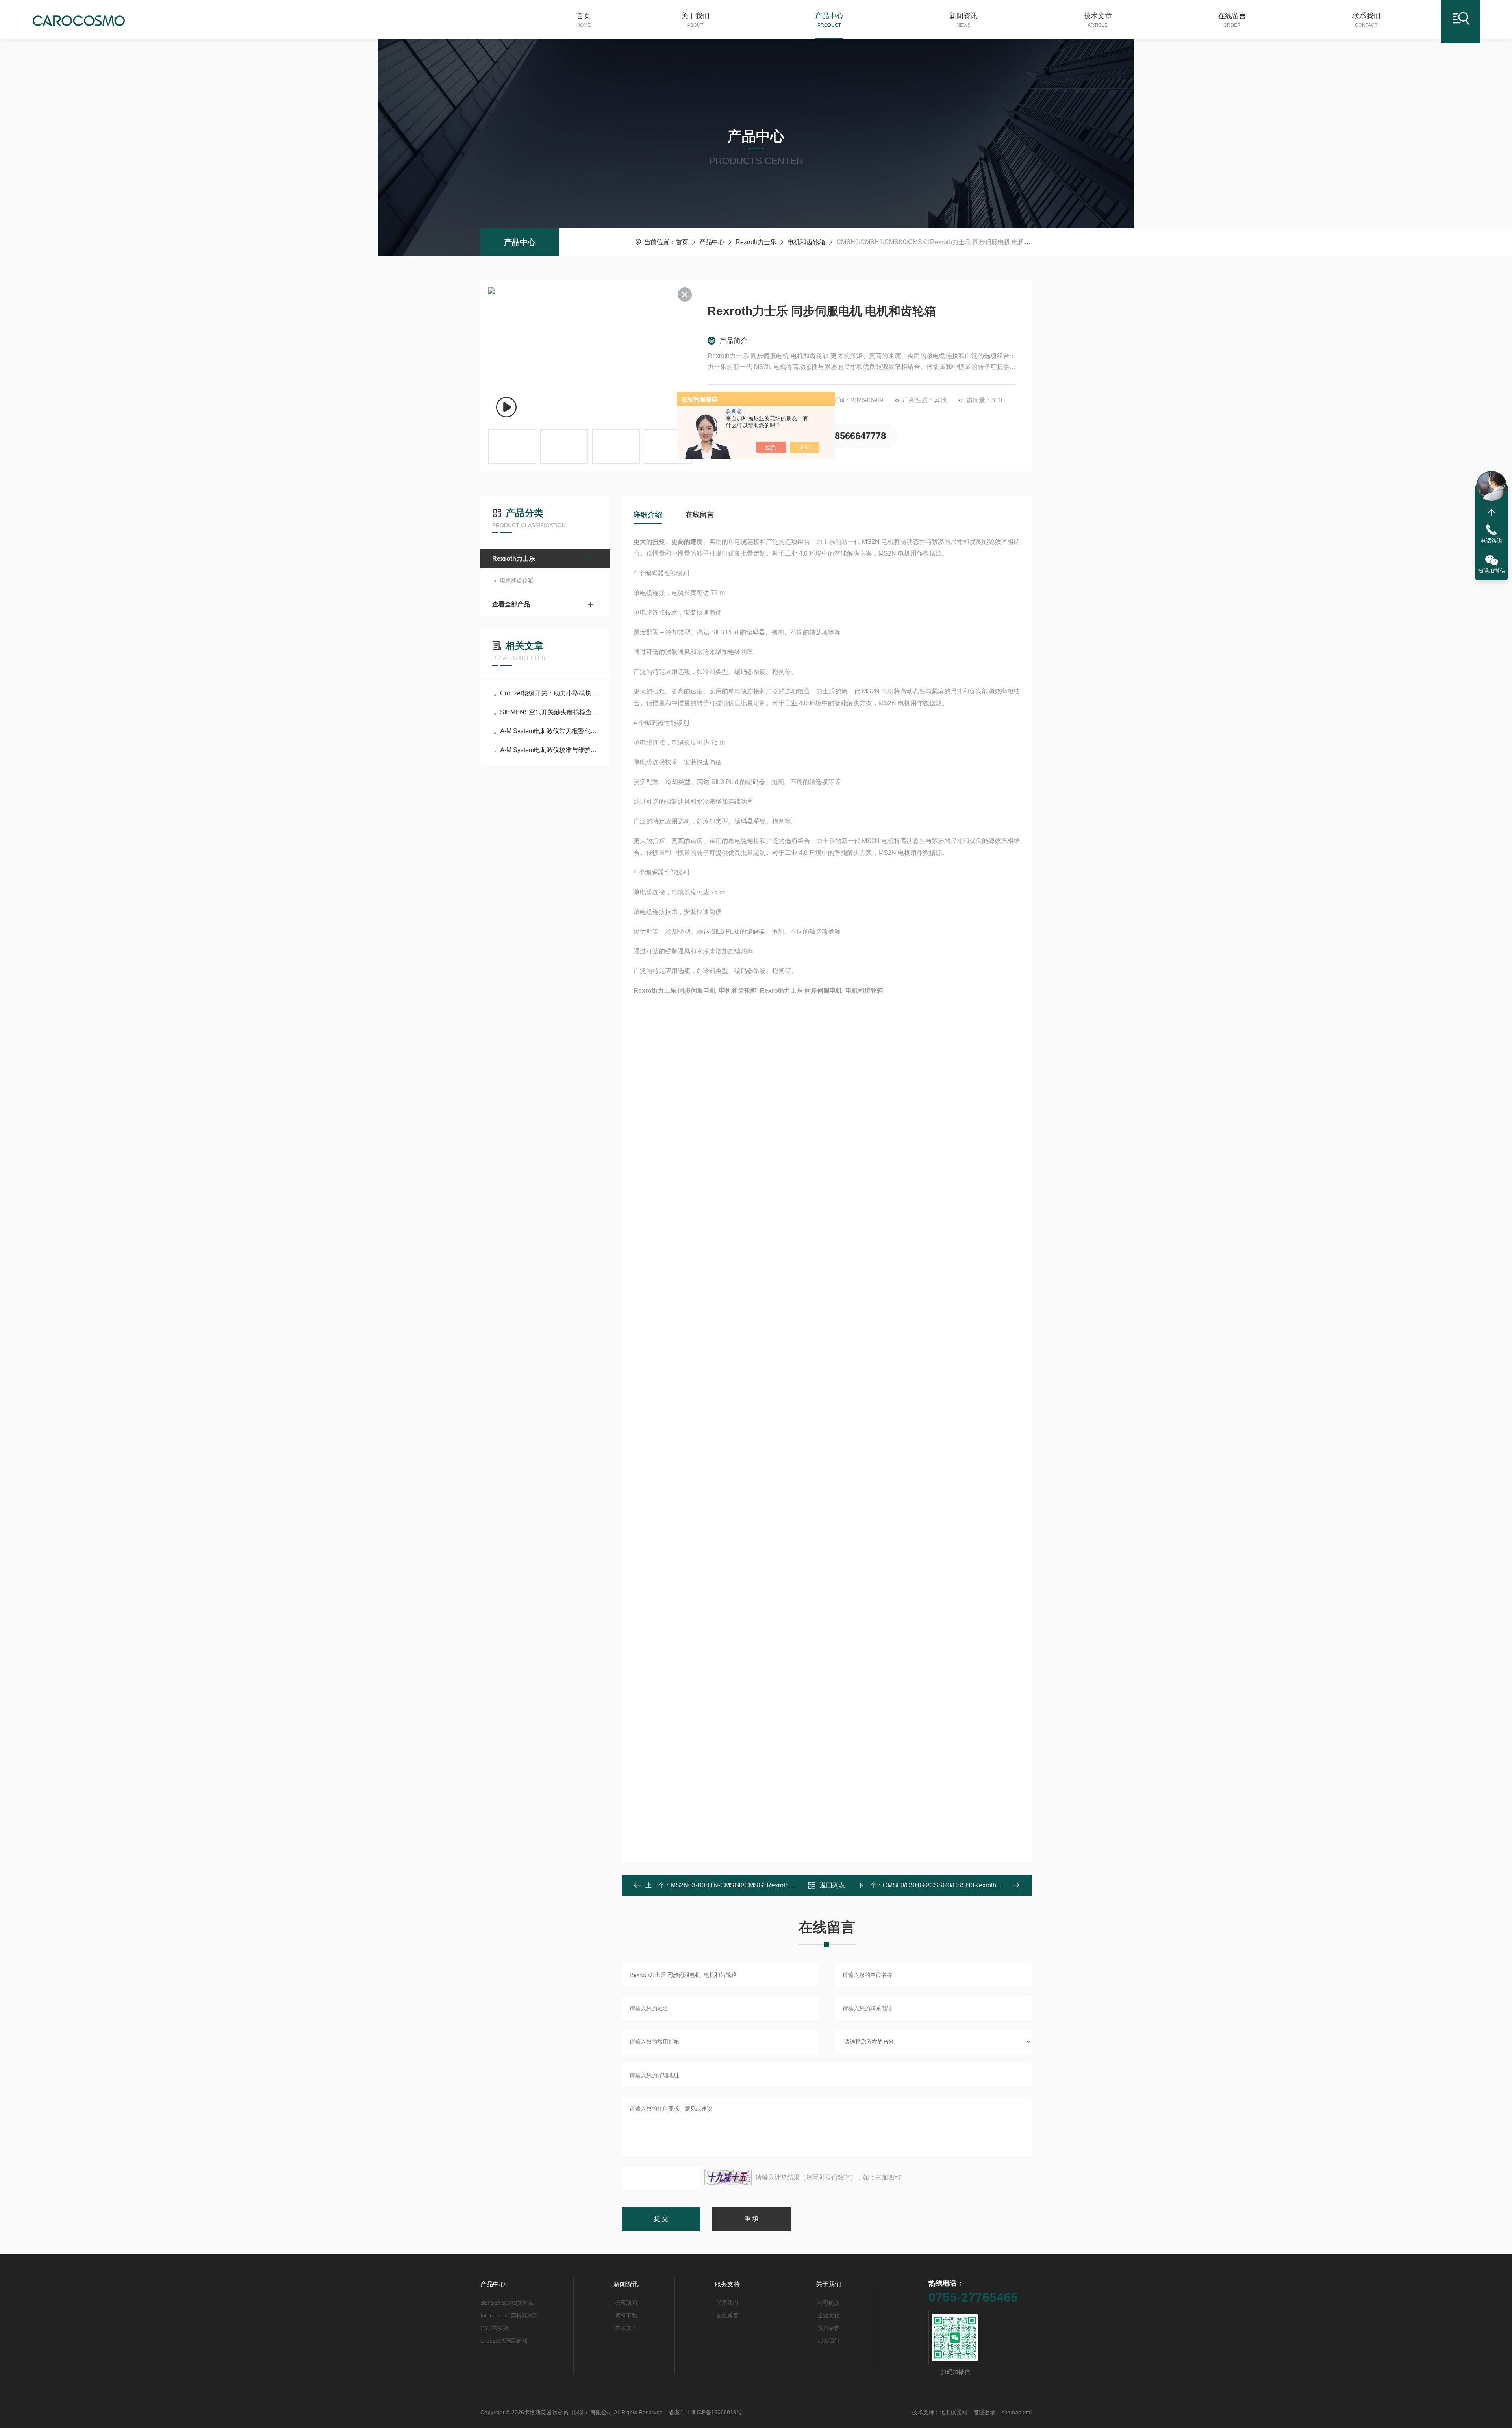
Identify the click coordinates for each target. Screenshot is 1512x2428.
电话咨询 (1492, 541)
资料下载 (626, 2315)
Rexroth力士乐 (756, 242)
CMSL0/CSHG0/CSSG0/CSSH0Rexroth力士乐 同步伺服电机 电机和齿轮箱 (988, 1885)
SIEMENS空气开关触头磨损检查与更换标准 (549, 712)
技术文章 (1098, 20)
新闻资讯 (964, 20)
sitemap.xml (1017, 2412)
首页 (584, 20)
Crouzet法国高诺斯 (504, 2341)
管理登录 (984, 2412)
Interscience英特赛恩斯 (509, 2315)
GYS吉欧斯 (494, 2328)
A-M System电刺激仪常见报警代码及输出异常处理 (549, 731)
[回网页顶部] (1492, 512)
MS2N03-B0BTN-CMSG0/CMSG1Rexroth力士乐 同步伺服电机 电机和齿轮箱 (778, 1885)
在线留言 (1232, 20)
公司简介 (828, 2303)
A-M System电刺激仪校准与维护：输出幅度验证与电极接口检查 (549, 750)
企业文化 (828, 2315)
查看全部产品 (511, 604)
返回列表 (832, 1885)
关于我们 (695, 20)
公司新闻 (626, 2303)
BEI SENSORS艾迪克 (507, 2303)
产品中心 (829, 20)
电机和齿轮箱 (806, 242)
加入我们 (828, 2341)
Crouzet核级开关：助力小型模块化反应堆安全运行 (549, 693)
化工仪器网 (953, 2412)
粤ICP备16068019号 (716, 2412)
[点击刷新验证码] (728, 2178)
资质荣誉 (828, 2328)
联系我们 (1366, 20)
